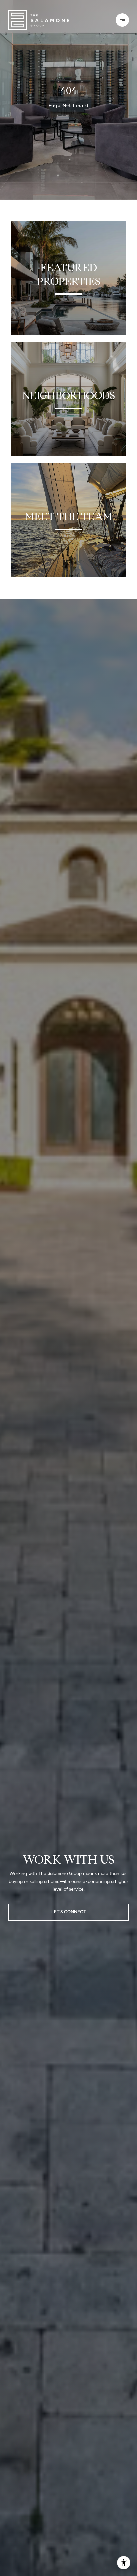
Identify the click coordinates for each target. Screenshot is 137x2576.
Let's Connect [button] (69, 1912)
